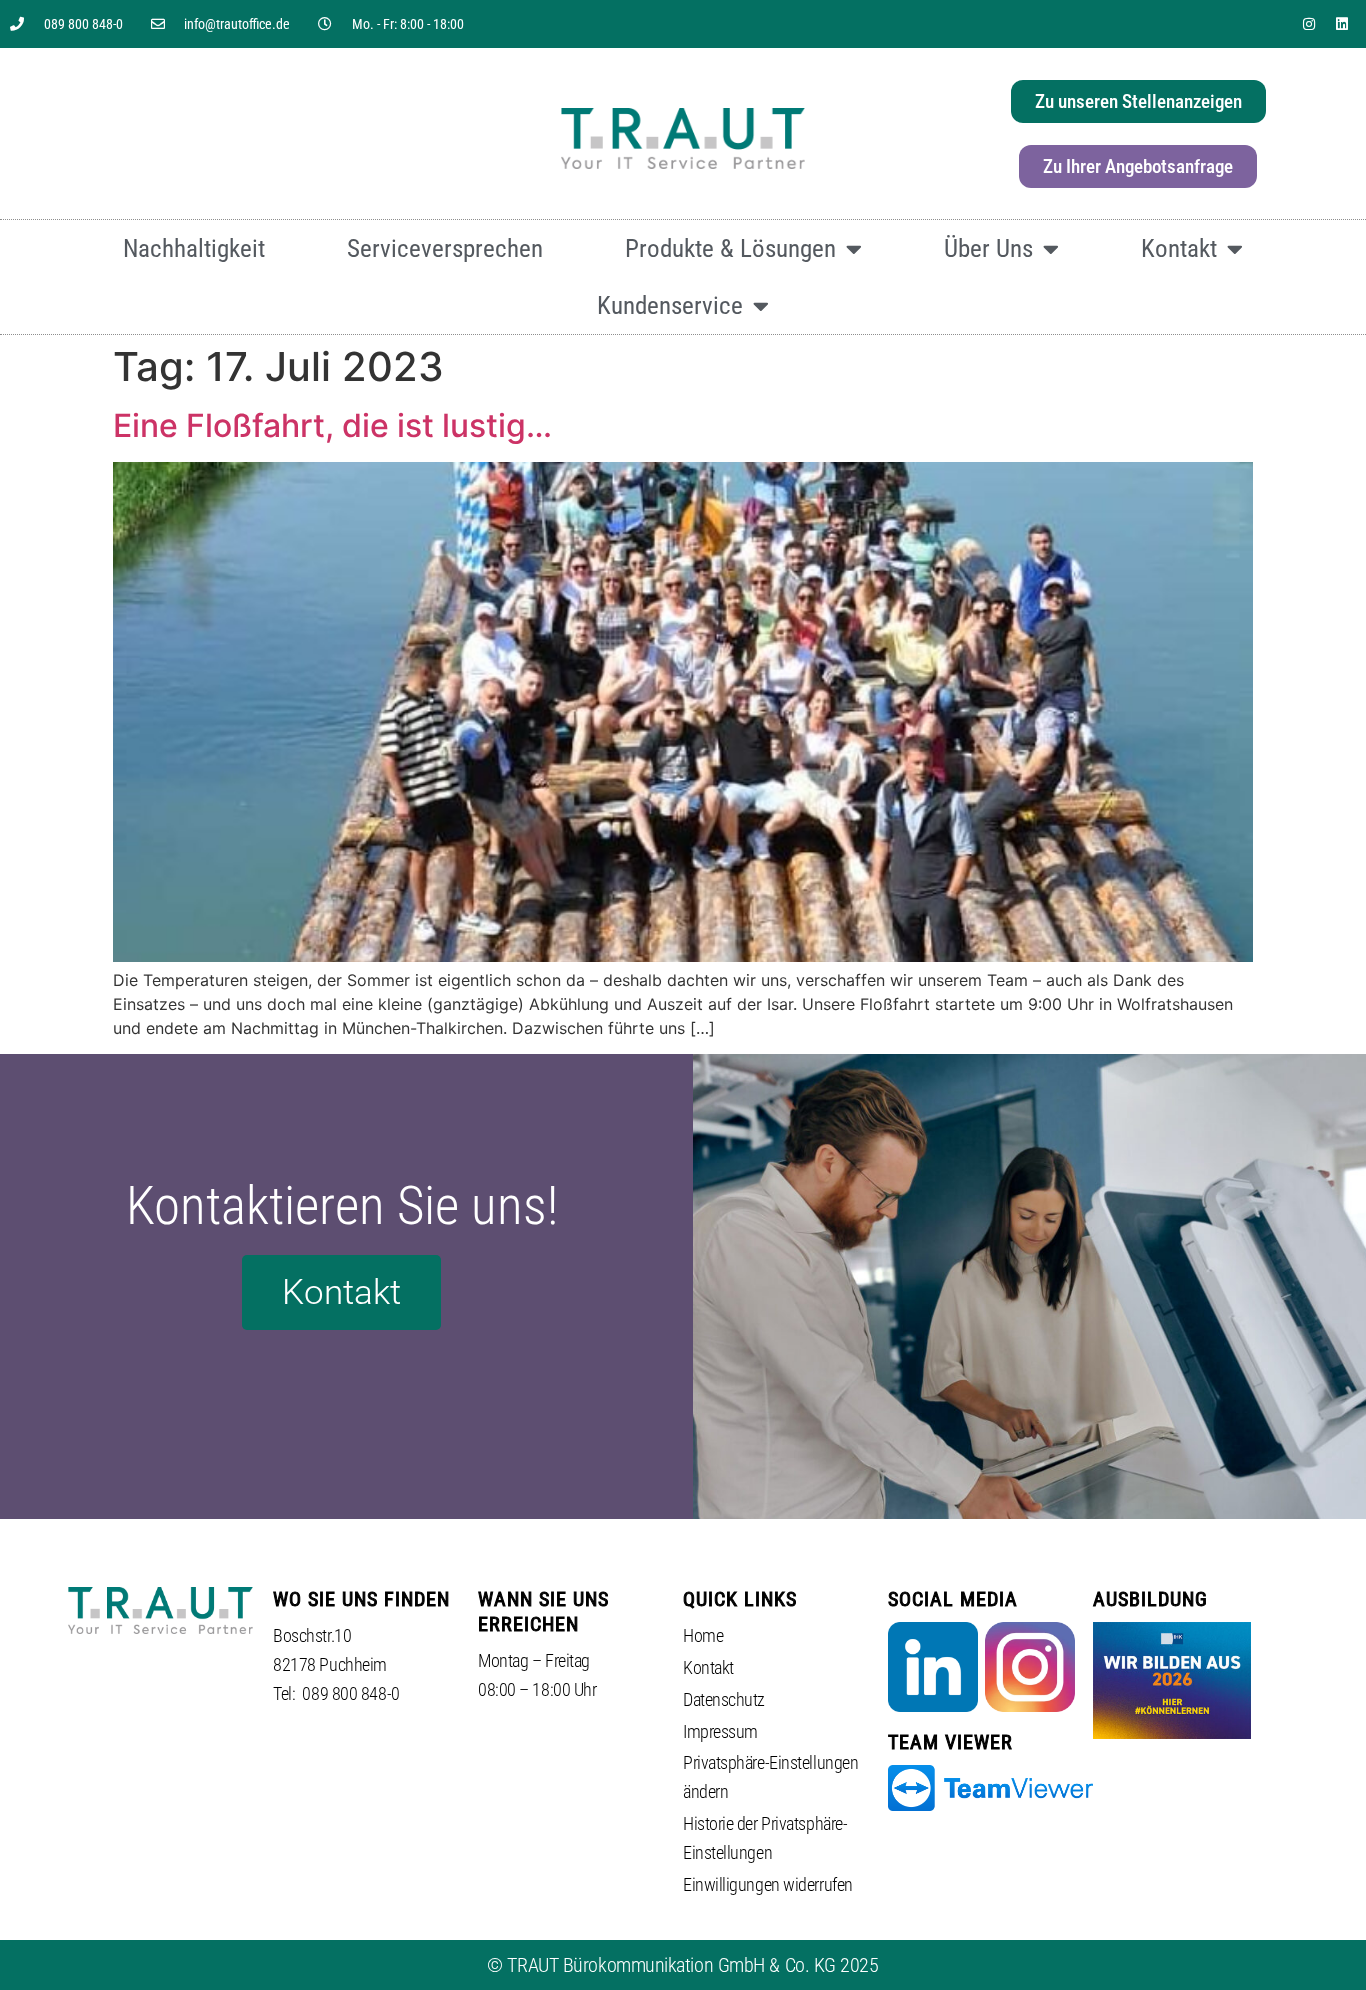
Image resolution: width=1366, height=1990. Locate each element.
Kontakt (1179, 248)
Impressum (720, 1731)
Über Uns (988, 248)
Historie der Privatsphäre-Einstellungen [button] (765, 1838)
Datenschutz (724, 1699)
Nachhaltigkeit (194, 248)
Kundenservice (670, 305)
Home (703, 1635)
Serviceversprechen (445, 248)
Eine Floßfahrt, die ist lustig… (332, 425)
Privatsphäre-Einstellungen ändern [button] (770, 1777)
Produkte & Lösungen (730, 248)
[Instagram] (1309, 24)
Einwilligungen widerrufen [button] (768, 1884)
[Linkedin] (1342, 24)
